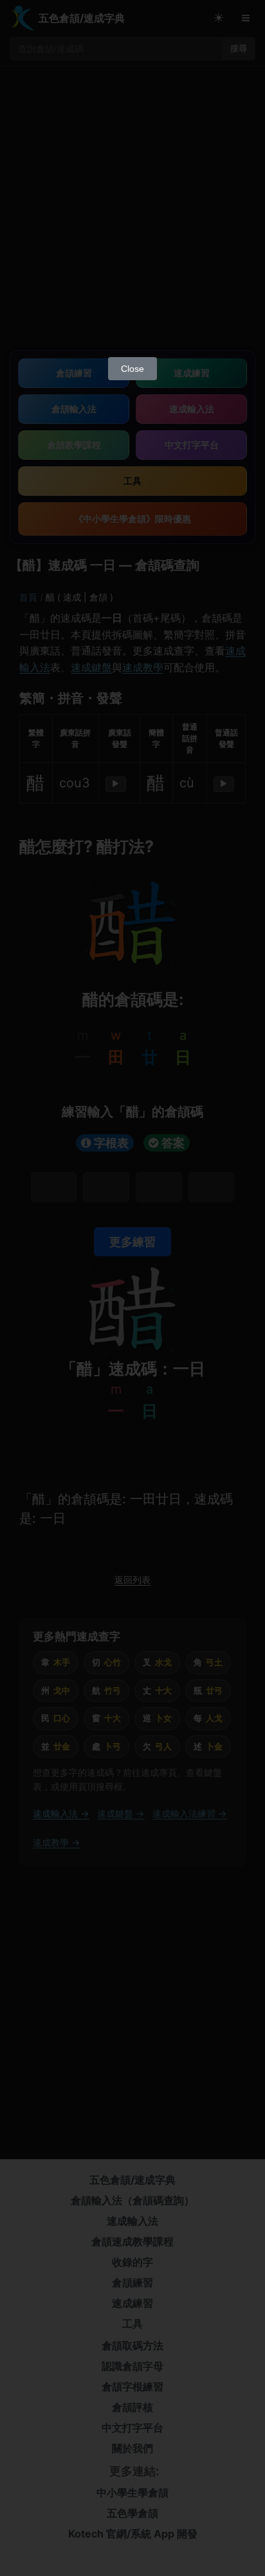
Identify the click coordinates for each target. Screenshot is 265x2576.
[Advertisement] (132, 212)
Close (132, 369)
